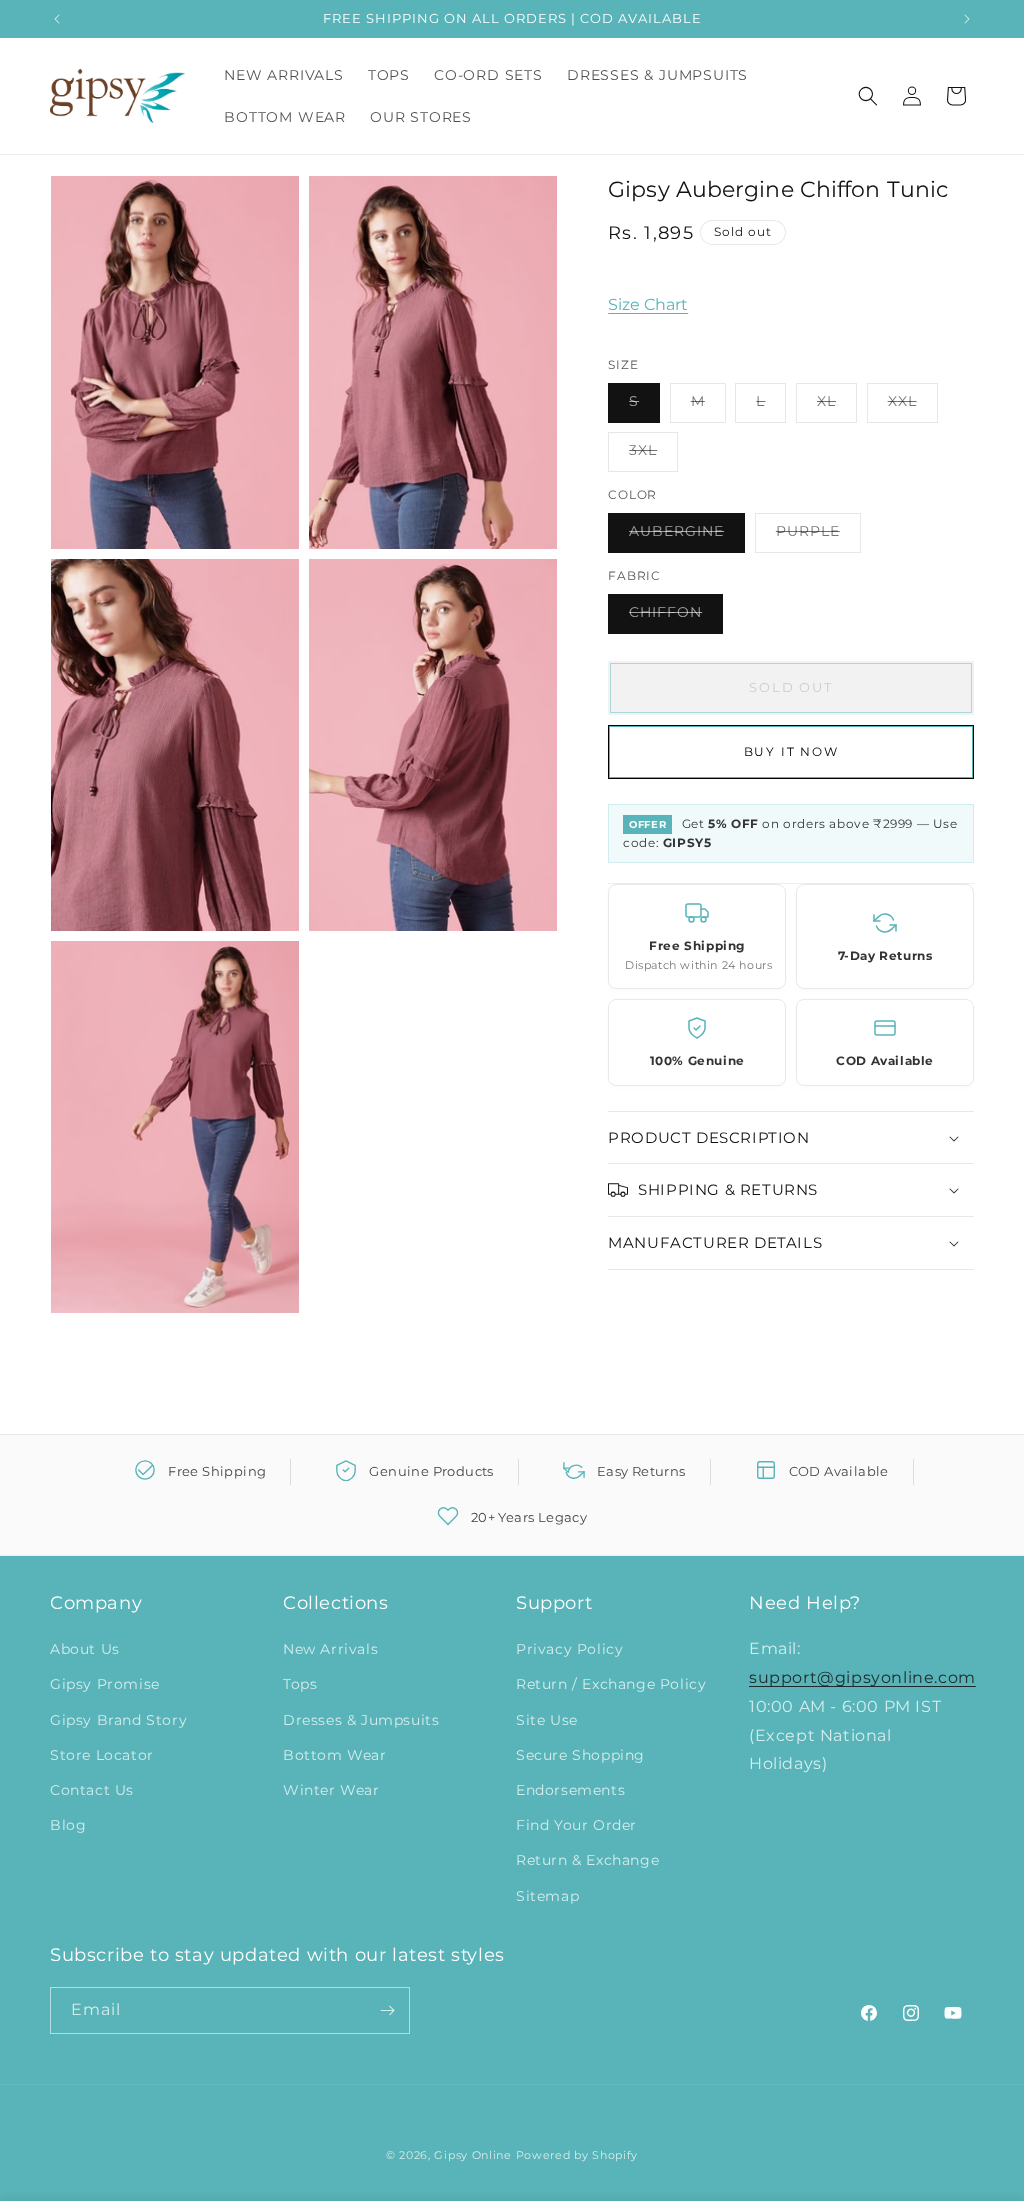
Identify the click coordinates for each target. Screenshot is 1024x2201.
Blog (68, 1825)
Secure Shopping (580, 1755)
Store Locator (102, 1755)
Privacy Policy (569, 1649)
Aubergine (687, 537)
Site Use (547, 1720)
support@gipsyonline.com (862, 1677)
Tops (300, 1684)
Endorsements (570, 1790)
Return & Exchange (587, 1860)
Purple (818, 537)
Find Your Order (576, 1825)
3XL (653, 456)
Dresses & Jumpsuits (361, 1720)
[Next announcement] (967, 19)
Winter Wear (331, 1790)
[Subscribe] (387, 2010)
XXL (913, 407)
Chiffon (676, 618)
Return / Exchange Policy (611, 1684)
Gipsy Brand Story (118, 1720)
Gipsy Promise (105, 1684)
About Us (85, 1649)
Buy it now (791, 751)
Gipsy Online (472, 2155)
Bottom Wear (335, 1755)
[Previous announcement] (57, 19)
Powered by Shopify (577, 2155)
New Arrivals (330, 1649)
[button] (868, 96)
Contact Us (92, 1790)
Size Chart (648, 304)
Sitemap (547, 1896)
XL (837, 407)
